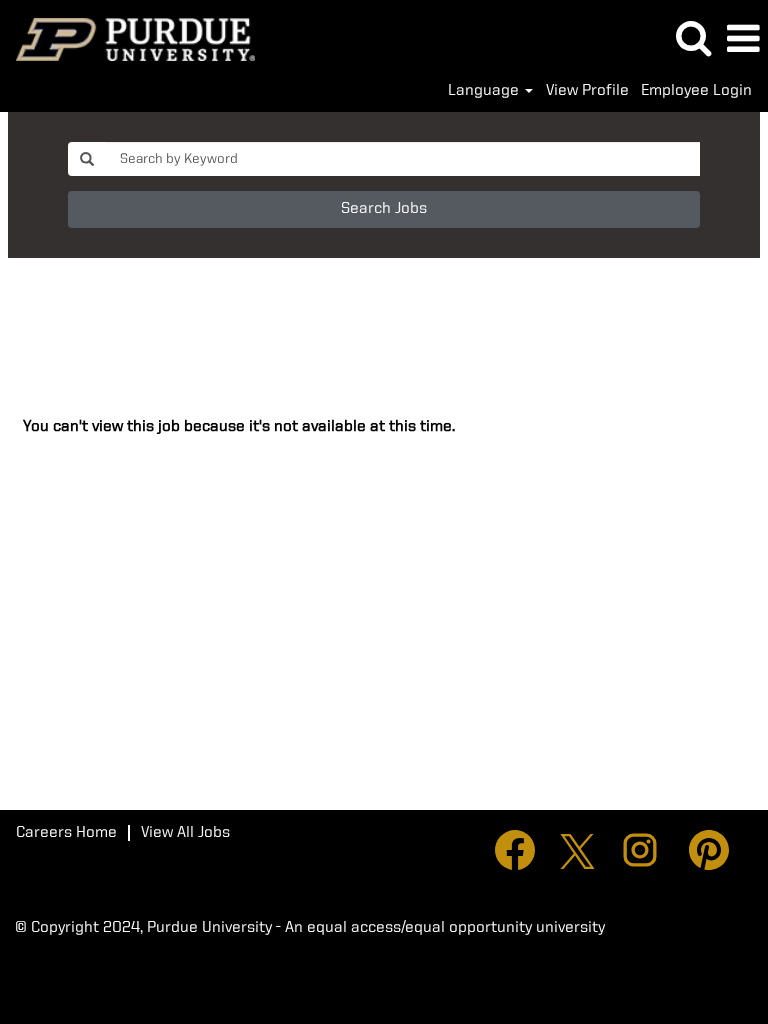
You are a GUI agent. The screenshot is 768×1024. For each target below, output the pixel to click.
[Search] (693, 39)
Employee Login (696, 91)
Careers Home (66, 833)
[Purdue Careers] (128, 39)
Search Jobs (384, 209)
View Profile (587, 91)
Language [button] (485, 91)
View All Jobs (185, 833)
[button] (743, 40)
